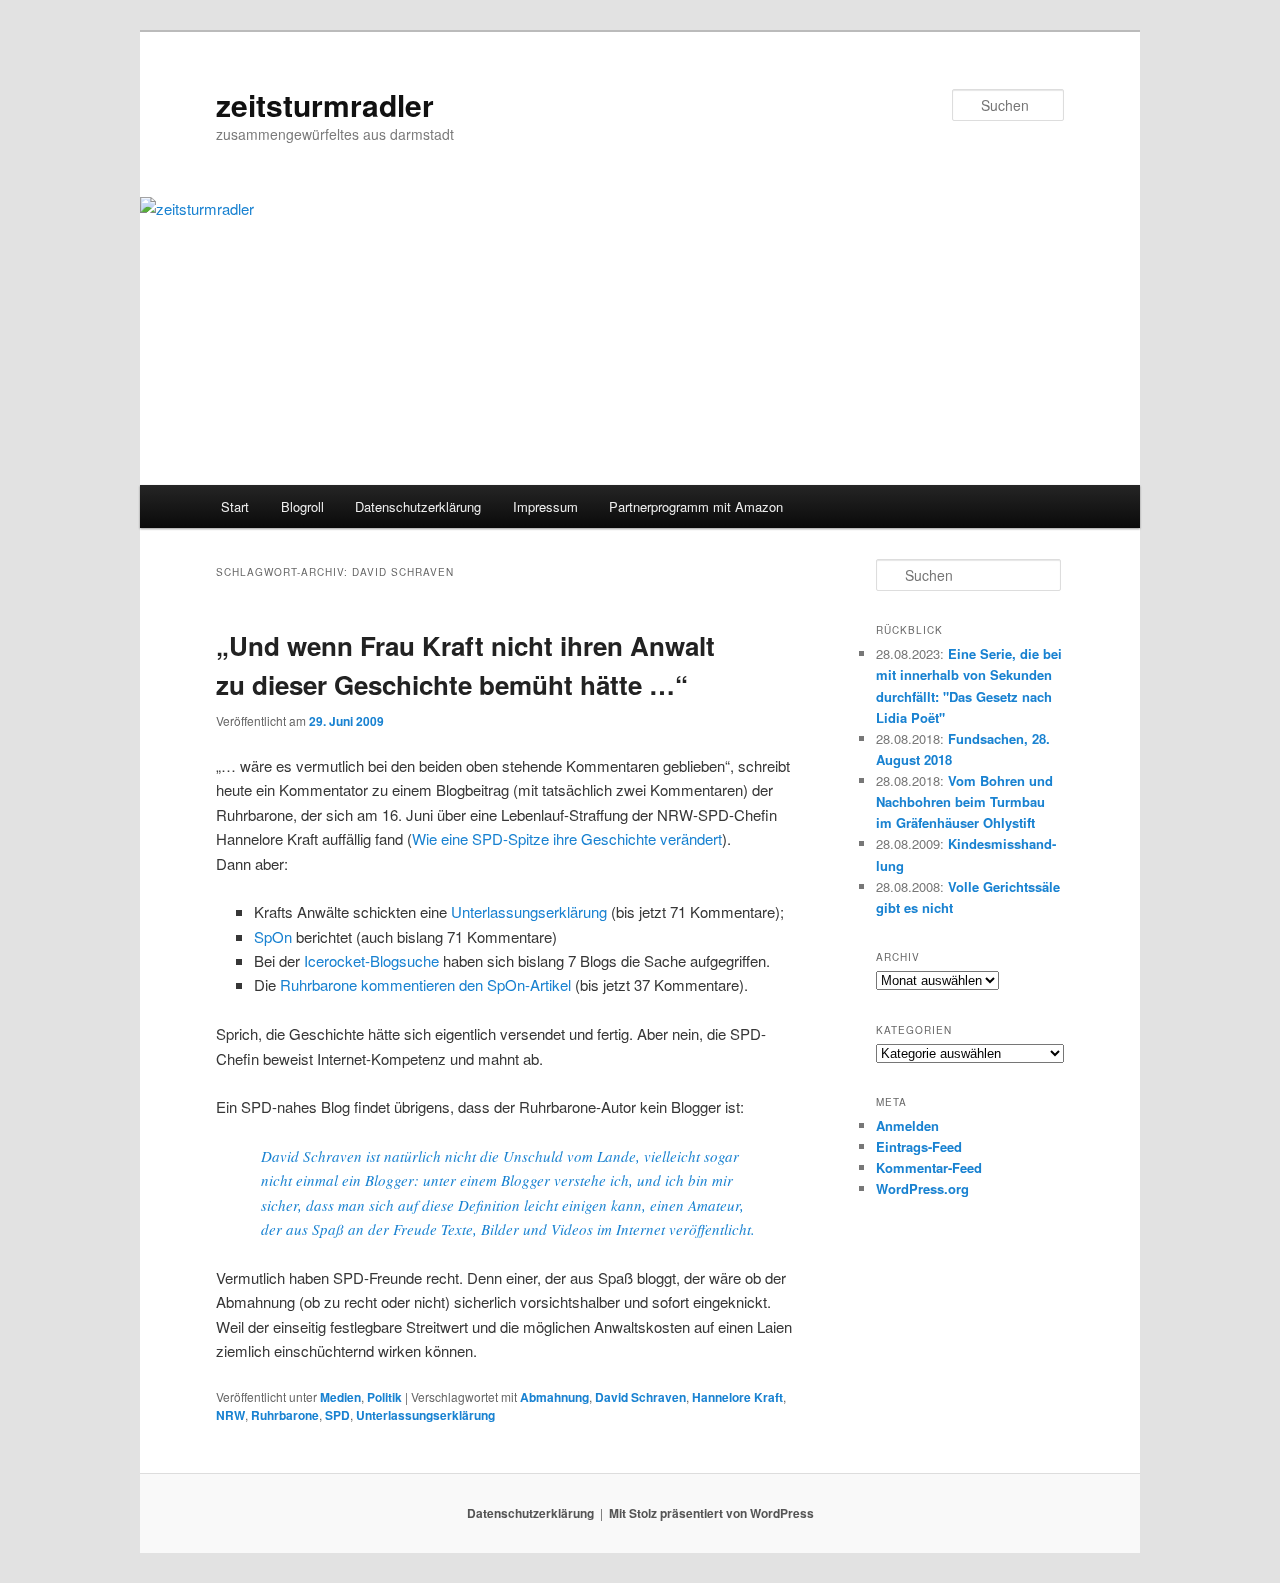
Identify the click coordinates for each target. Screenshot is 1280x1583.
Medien (340, 1397)
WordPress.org (922, 1188)
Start (235, 506)
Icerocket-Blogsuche (371, 960)
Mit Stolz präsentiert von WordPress (711, 1513)
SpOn (273, 936)
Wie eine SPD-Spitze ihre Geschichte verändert (567, 838)
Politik (384, 1397)
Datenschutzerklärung (418, 506)
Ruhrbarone (285, 1415)
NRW (230, 1415)
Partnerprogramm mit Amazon (696, 506)
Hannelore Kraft (737, 1397)
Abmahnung (554, 1397)
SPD (337, 1415)
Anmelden (907, 1125)
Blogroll (302, 506)
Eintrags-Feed (919, 1146)
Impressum (545, 506)
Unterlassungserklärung (529, 911)
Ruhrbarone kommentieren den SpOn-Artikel (425, 984)
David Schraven (640, 1397)
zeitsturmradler (325, 104)
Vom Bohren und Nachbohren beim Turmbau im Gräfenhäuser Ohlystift (964, 801)
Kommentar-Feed (929, 1167)
